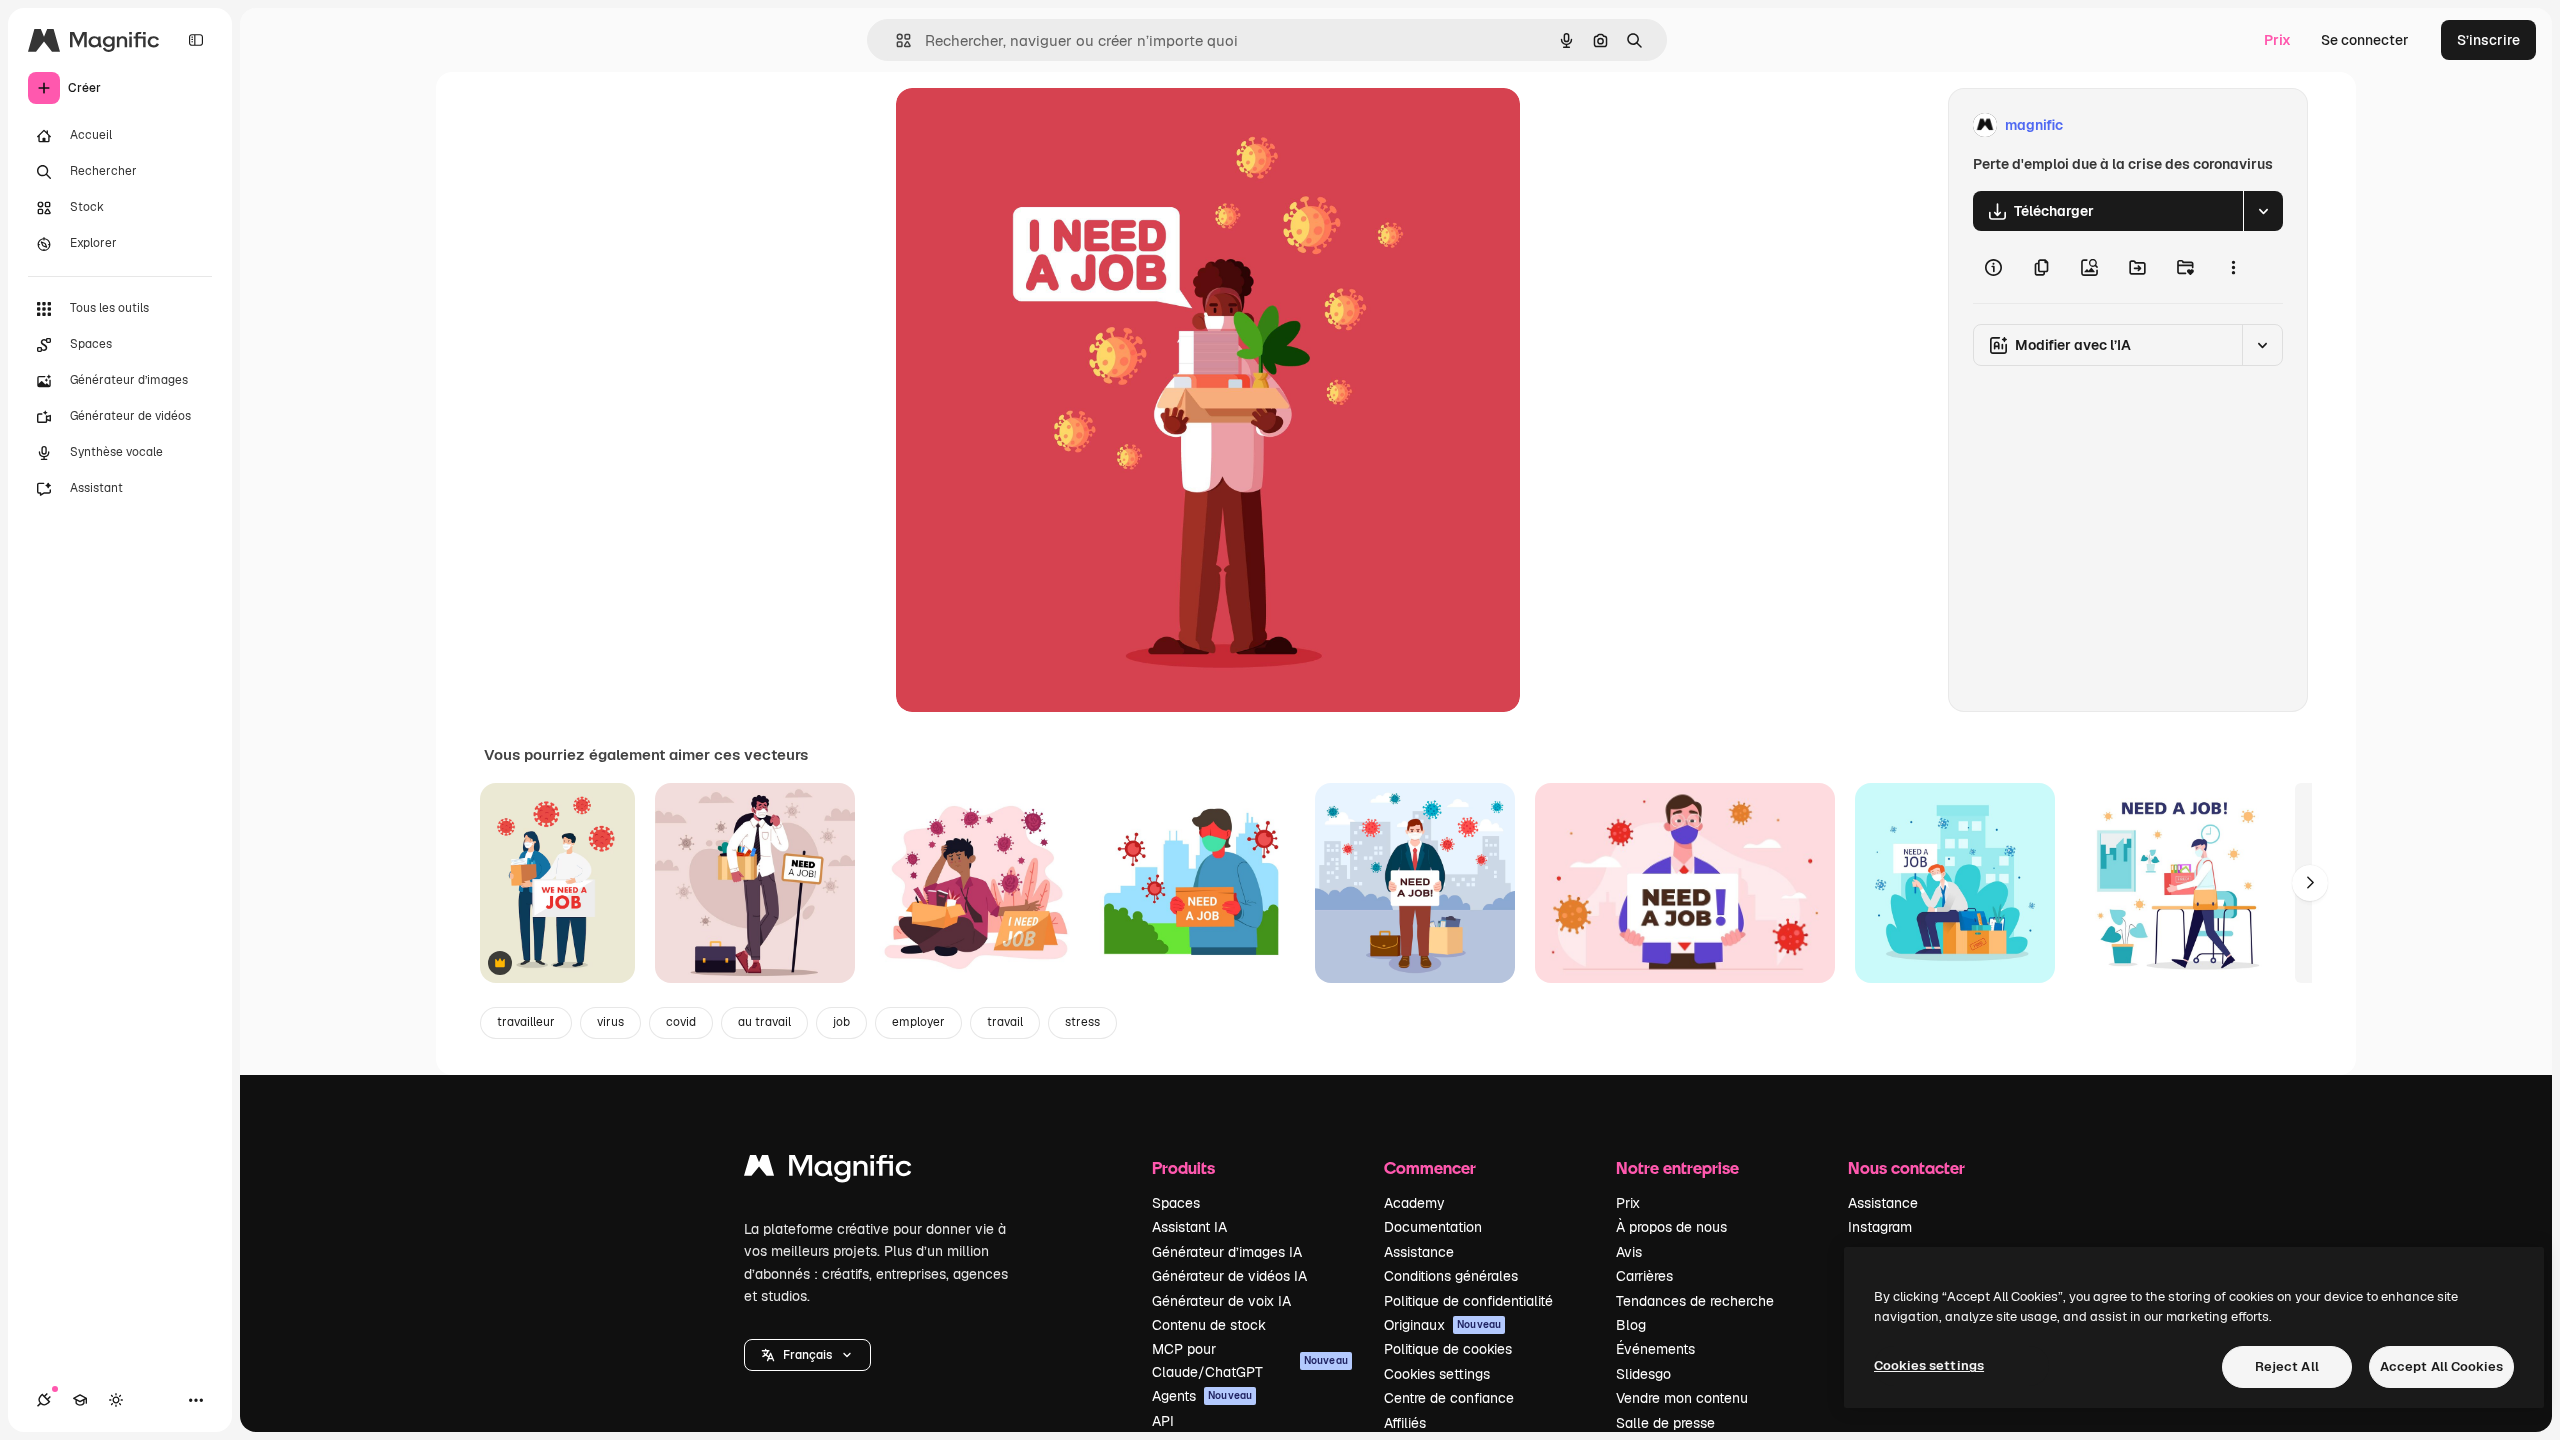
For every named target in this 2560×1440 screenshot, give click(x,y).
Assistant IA (1189, 1227)
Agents (1202, 1396)
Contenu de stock (1209, 1325)
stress (1082, 1022)
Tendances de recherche (1695, 1301)
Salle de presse (1665, 1423)
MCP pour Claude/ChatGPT (1250, 1360)
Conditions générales (1451, 1276)
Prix (2277, 40)
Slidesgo (1643, 1374)
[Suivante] (2310, 883)
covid (681, 1022)
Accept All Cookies (2441, 1366)
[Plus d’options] (2233, 267)
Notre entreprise (1677, 1167)
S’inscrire (2488, 40)
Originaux (1442, 1325)
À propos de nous (1671, 1227)
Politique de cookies (1448, 1349)
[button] (807, 1355)
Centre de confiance (1449, 1398)
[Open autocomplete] (895, 40)
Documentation (1433, 1227)
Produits (1183, 1167)
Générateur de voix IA (1221, 1301)
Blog (1631, 1325)
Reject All (2287, 1366)
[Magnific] (828, 1170)
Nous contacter (1906, 1167)
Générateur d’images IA (1227, 1252)
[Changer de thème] (116, 1400)
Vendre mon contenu (1682, 1398)
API (1163, 1421)
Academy (1414, 1203)
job (841, 1022)
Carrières (1644, 1276)
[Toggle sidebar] (196, 40)
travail (1005, 1022)
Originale (1028, 125)
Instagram (1880, 1227)
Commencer (1430, 1167)
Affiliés (1405, 1423)
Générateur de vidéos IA (1229, 1276)
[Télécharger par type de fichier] (2263, 211)
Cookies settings (1437, 1374)
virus (610, 1022)
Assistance (1419, 1252)
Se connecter (2365, 40)
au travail (764, 1022)
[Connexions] (44, 1400)
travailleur (526, 1022)
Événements (1655, 1349)
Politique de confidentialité (1468, 1301)
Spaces (1176, 1203)
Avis (1629, 1252)
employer (918, 1022)
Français (807, 1355)
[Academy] (80, 1400)
